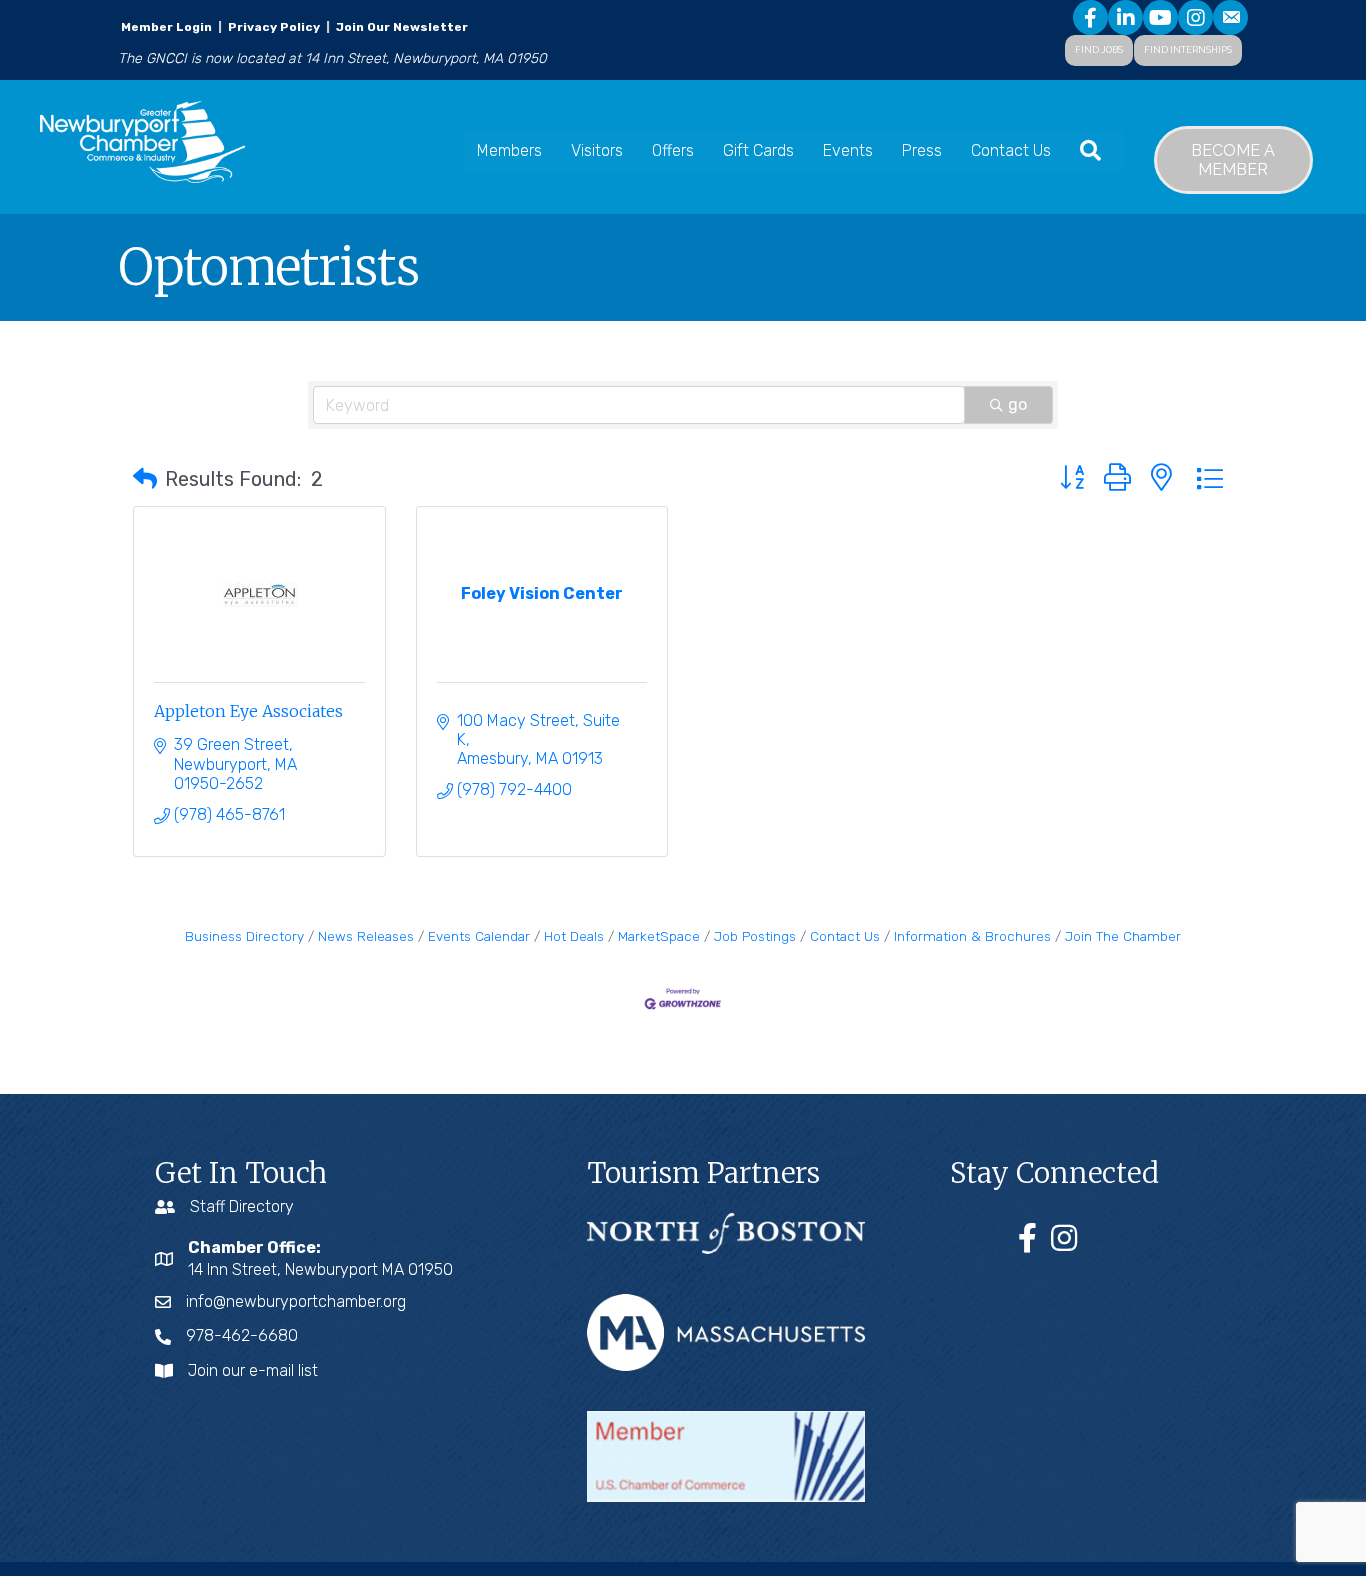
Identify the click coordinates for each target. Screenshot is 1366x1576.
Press (922, 150)
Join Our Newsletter (400, 27)
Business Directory (244, 936)
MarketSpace (659, 936)
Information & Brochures (972, 936)
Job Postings (755, 936)
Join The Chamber (1123, 936)
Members (509, 150)
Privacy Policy (274, 27)
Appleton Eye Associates (248, 711)
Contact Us (1011, 150)
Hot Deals (574, 936)
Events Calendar (479, 936)
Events (848, 150)
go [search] (1017, 404)
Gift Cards (758, 150)
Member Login (166, 27)
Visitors (597, 150)
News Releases (366, 936)
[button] (145, 479)
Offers (673, 150)
